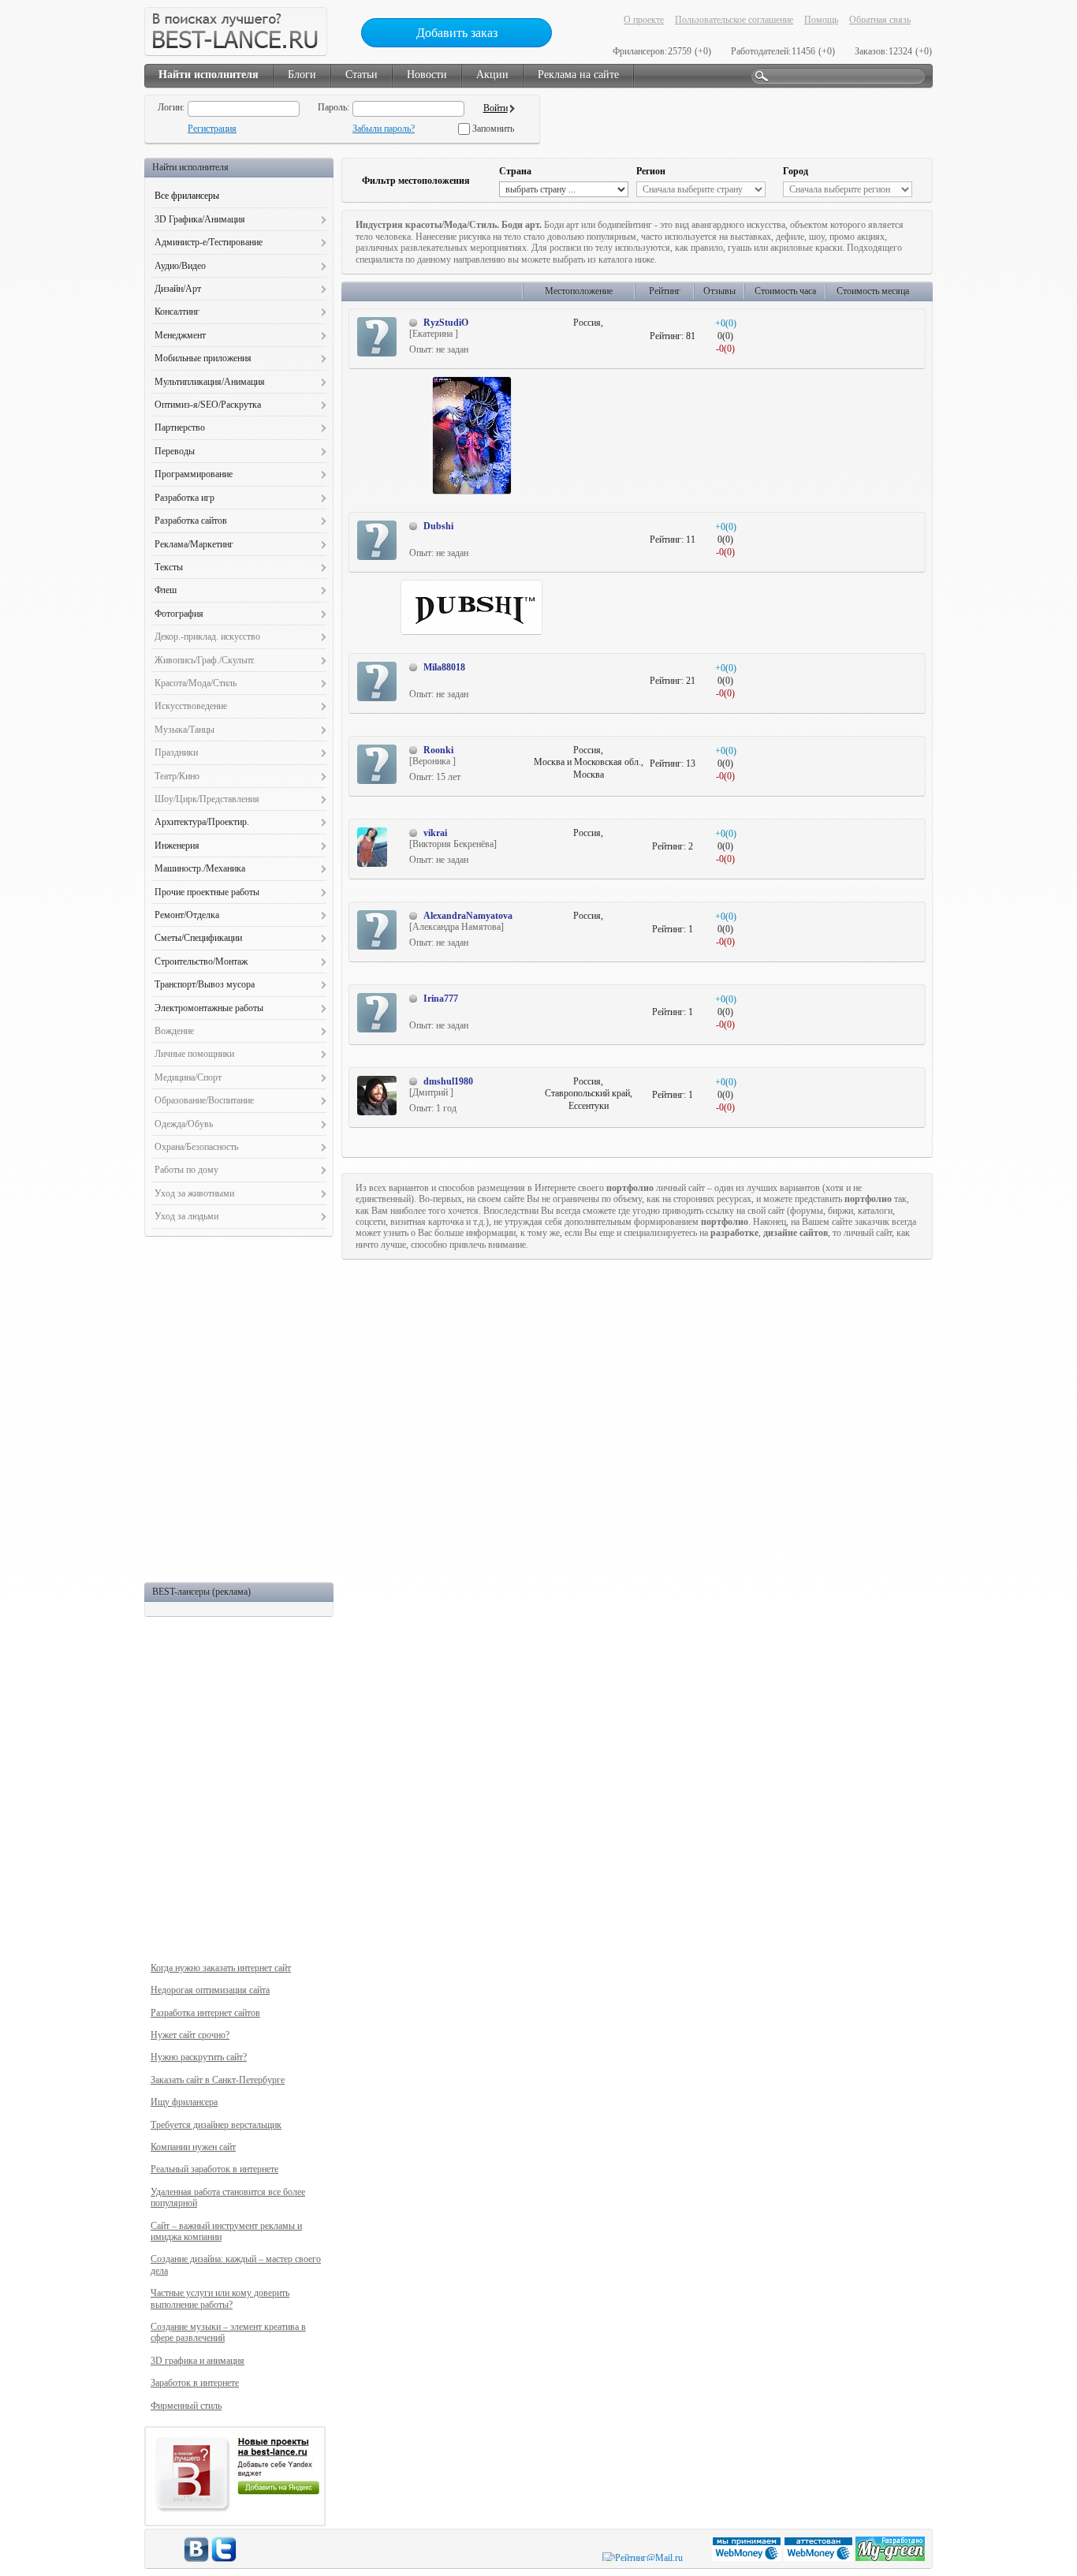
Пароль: (334, 107)
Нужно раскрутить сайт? (199, 2057)
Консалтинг (177, 312)
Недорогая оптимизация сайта (210, 1990)
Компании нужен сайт (193, 2147)
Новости (427, 75)
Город (796, 171)
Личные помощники (194, 1054)
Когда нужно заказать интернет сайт (221, 1968)
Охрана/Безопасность (196, 1147)
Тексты (169, 567)
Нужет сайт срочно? (190, 2035)
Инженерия (177, 846)
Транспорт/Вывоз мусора (205, 984)
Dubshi (438, 526)
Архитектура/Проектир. (202, 822)
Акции (492, 75)
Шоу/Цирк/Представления (207, 799)
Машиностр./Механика (200, 868)
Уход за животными (194, 1193)
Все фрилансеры (187, 196)
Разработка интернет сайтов (205, 2013)
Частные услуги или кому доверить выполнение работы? (220, 2298)
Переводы (175, 451)
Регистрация (212, 129)
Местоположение (579, 291)
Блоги (302, 75)
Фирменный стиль (186, 2406)
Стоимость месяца (873, 291)
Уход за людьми (186, 1216)
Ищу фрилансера (184, 2102)
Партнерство (180, 427)
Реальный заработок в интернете (214, 2169)
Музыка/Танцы (184, 730)
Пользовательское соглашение (734, 20)
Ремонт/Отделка (187, 915)
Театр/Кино (177, 776)
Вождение (174, 1031)
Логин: (171, 107)
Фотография (179, 614)
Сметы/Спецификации (198, 938)
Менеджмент (180, 335)
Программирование (194, 474)
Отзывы (719, 291)
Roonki (438, 750)
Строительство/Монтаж (201, 961)
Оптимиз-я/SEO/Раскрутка (208, 405)
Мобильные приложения (203, 358)
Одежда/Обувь (184, 1124)
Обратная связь (880, 20)
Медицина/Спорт (188, 1077)
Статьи (361, 75)
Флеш (166, 590)
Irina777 (441, 999)
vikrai (435, 833)
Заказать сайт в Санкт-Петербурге (218, 2080)
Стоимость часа (785, 291)
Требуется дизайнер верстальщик (216, 2125)
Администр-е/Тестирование (209, 242)
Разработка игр (184, 498)
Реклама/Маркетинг (194, 544)
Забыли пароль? (384, 129)
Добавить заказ (457, 33)
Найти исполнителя (209, 75)
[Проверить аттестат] (820, 2558)
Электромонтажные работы (209, 1008)
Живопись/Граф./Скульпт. (205, 660)
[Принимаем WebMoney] (748, 2558)
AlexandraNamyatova (468, 916)
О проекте (644, 20)
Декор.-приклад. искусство (207, 637)
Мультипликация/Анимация (210, 382)
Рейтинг (665, 291)
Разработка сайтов (191, 521)
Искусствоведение (191, 706)
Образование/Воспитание (204, 1100)
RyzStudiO (446, 323)
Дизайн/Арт (178, 289)
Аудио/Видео (180, 266)
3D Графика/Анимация (200, 219)
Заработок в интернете (195, 2383)
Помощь (821, 20)
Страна (515, 171)
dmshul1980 (448, 1081)
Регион (651, 171)
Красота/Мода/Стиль (196, 683)
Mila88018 (444, 667)
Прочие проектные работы (207, 892)
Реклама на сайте (578, 75)
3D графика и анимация (198, 2361)
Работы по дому (186, 1170)
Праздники (176, 752)
